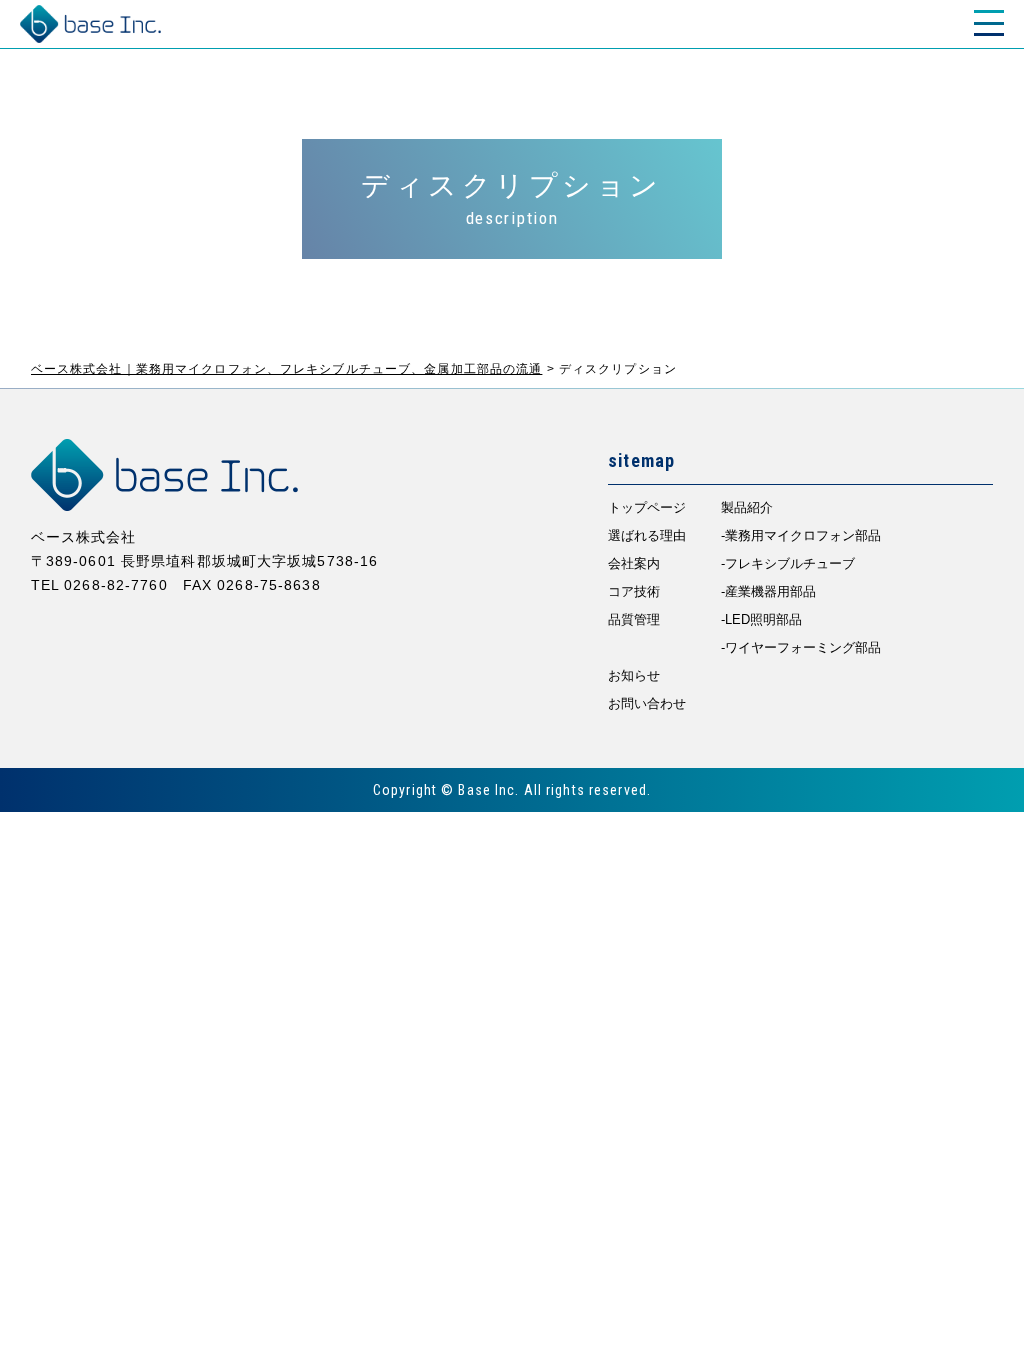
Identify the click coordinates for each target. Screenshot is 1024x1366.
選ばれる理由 (647, 535)
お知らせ (634, 675)
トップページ (647, 507)
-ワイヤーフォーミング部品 (801, 647)
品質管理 (634, 619)
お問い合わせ (647, 703)
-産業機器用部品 (768, 591)
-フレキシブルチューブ (788, 563)
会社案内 (634, 563)
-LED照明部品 (761, 619)
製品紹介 (747, 507)
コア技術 (634, 591)
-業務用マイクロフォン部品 (801, 535)
